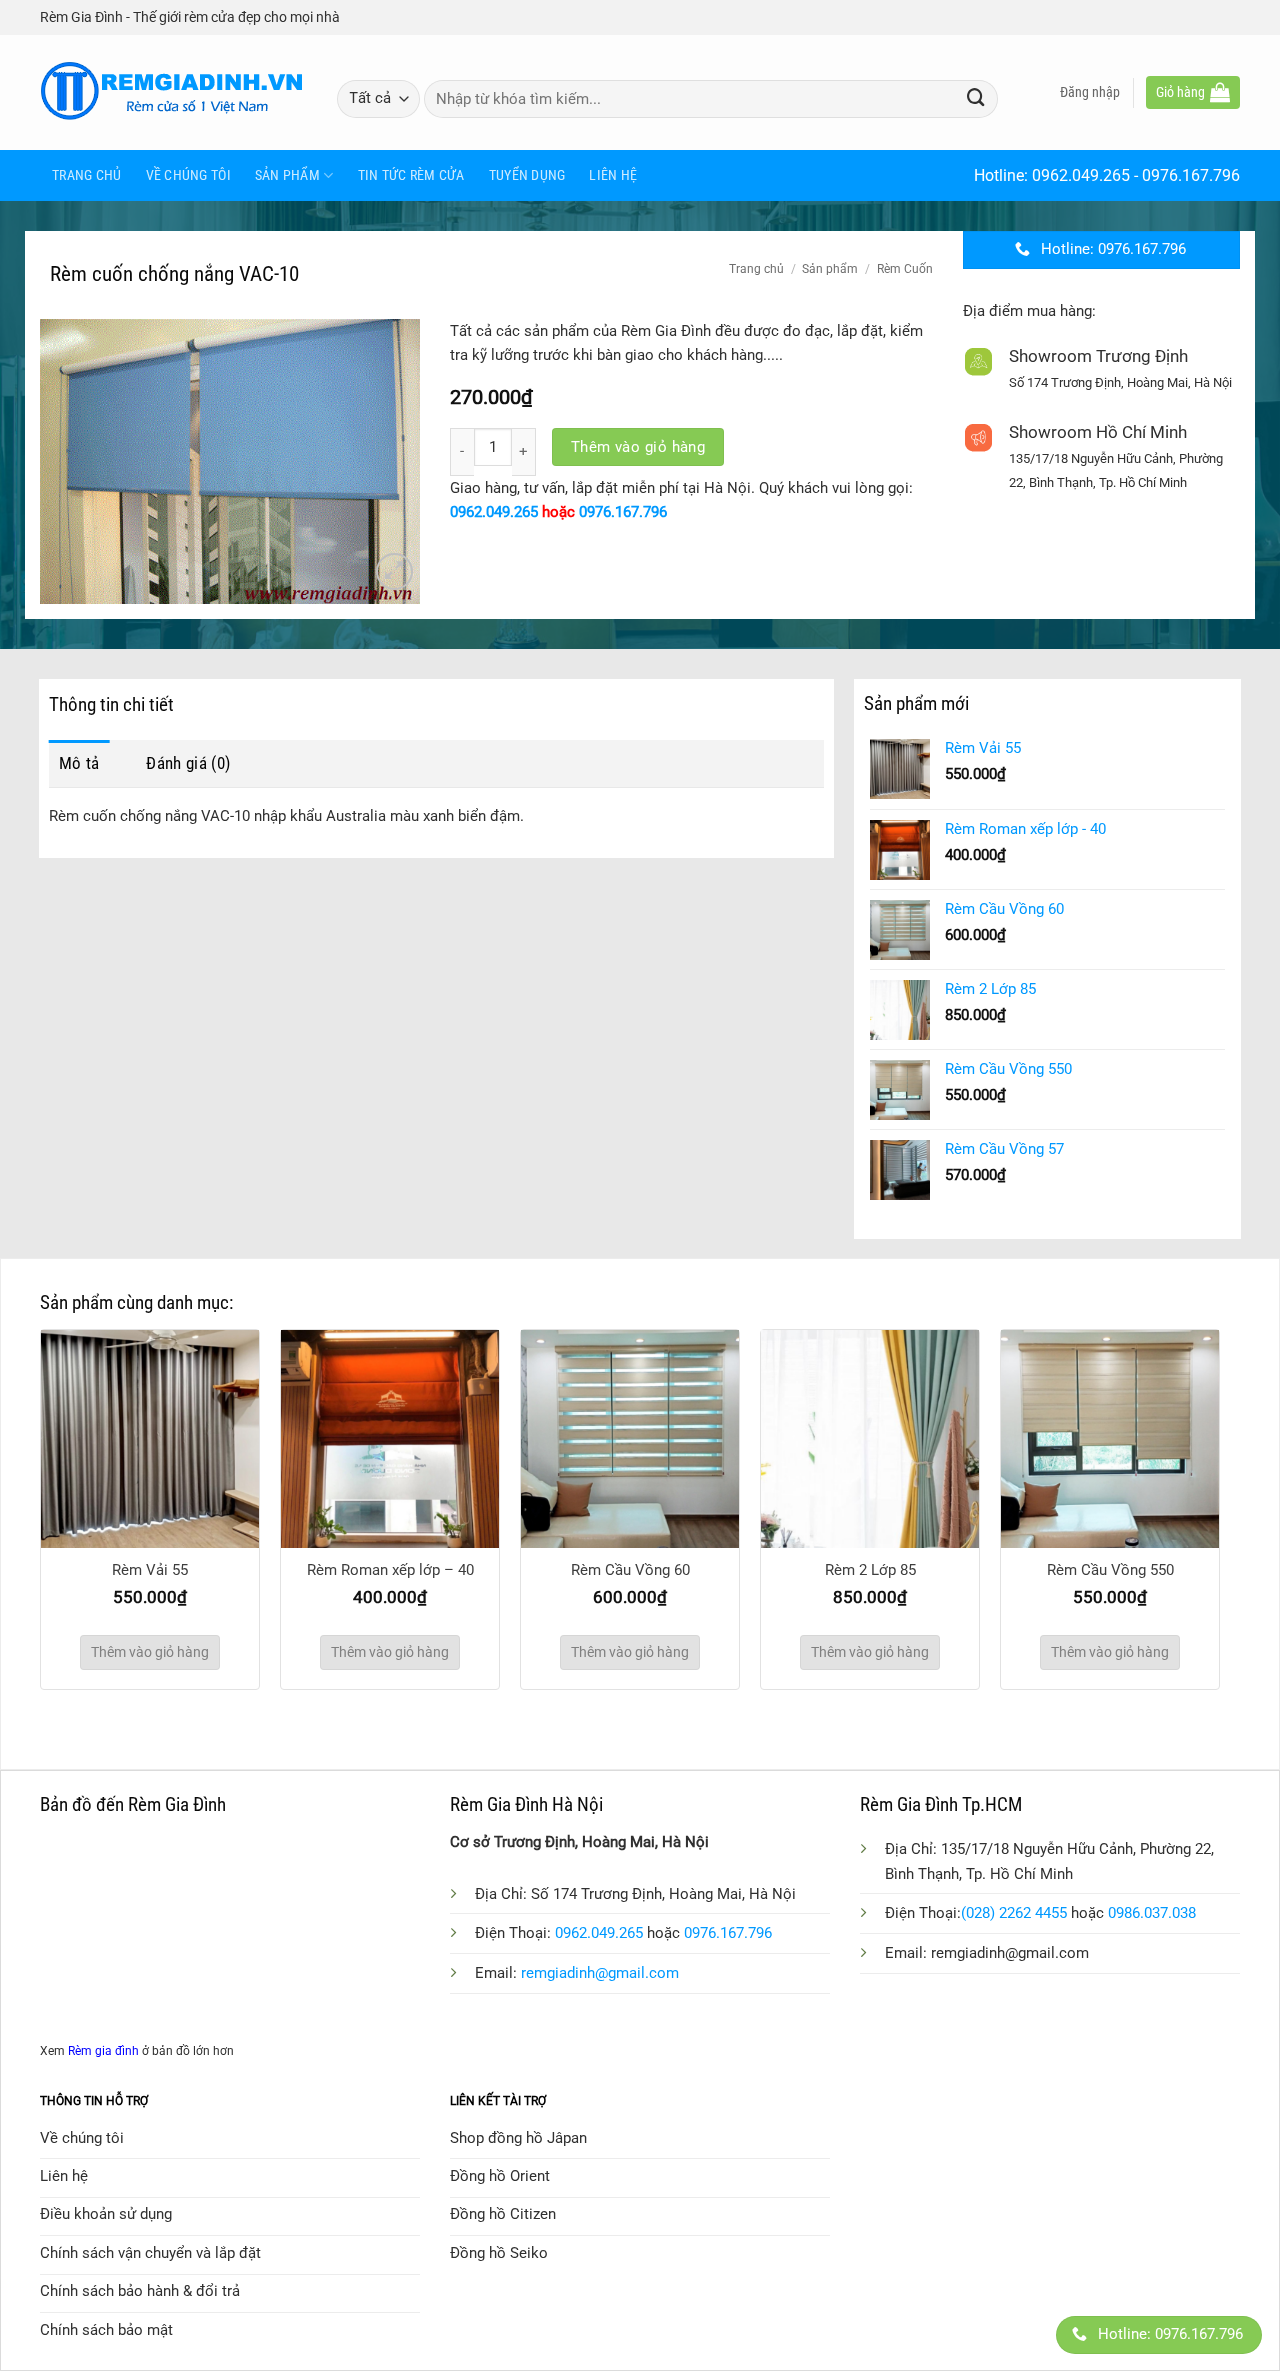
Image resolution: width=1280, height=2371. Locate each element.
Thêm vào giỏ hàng (638, 447)
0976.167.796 (1191, 175)
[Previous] (19, 1459)
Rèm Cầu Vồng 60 (630, 1570)
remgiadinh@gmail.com (600, 1973)
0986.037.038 (1152, 1913)
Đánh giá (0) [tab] (188, 763)
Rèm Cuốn (905, 269)
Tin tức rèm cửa (411, 175)
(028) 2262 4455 (1014, 1913)
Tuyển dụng (527, 175)
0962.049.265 (1081, 175)
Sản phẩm (287, 175)
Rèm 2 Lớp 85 (870, 1570)
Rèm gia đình (103, 2051)
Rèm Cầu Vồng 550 (1110, 1570)
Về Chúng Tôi (188, 175)
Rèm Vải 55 (150, 1570)
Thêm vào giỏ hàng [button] (150, 1652)
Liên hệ (613, 175)
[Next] (1241, 1459)
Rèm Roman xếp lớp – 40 (390, 1570)
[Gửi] (975, 98)
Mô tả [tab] (79, 763)
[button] (1090, 92)
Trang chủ (87, 175)
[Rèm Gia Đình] (173, 92)
